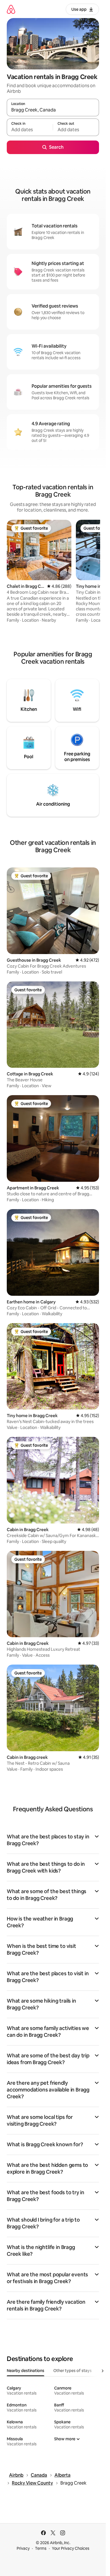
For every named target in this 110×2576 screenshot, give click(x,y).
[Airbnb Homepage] (11, 9)
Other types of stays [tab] (72, 2371)
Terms (41, 2548)
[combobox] (53, 110)
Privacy (23, 2548)
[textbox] (30, 130)
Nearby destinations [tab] (26, 2371)
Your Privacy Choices (71, 2548)
